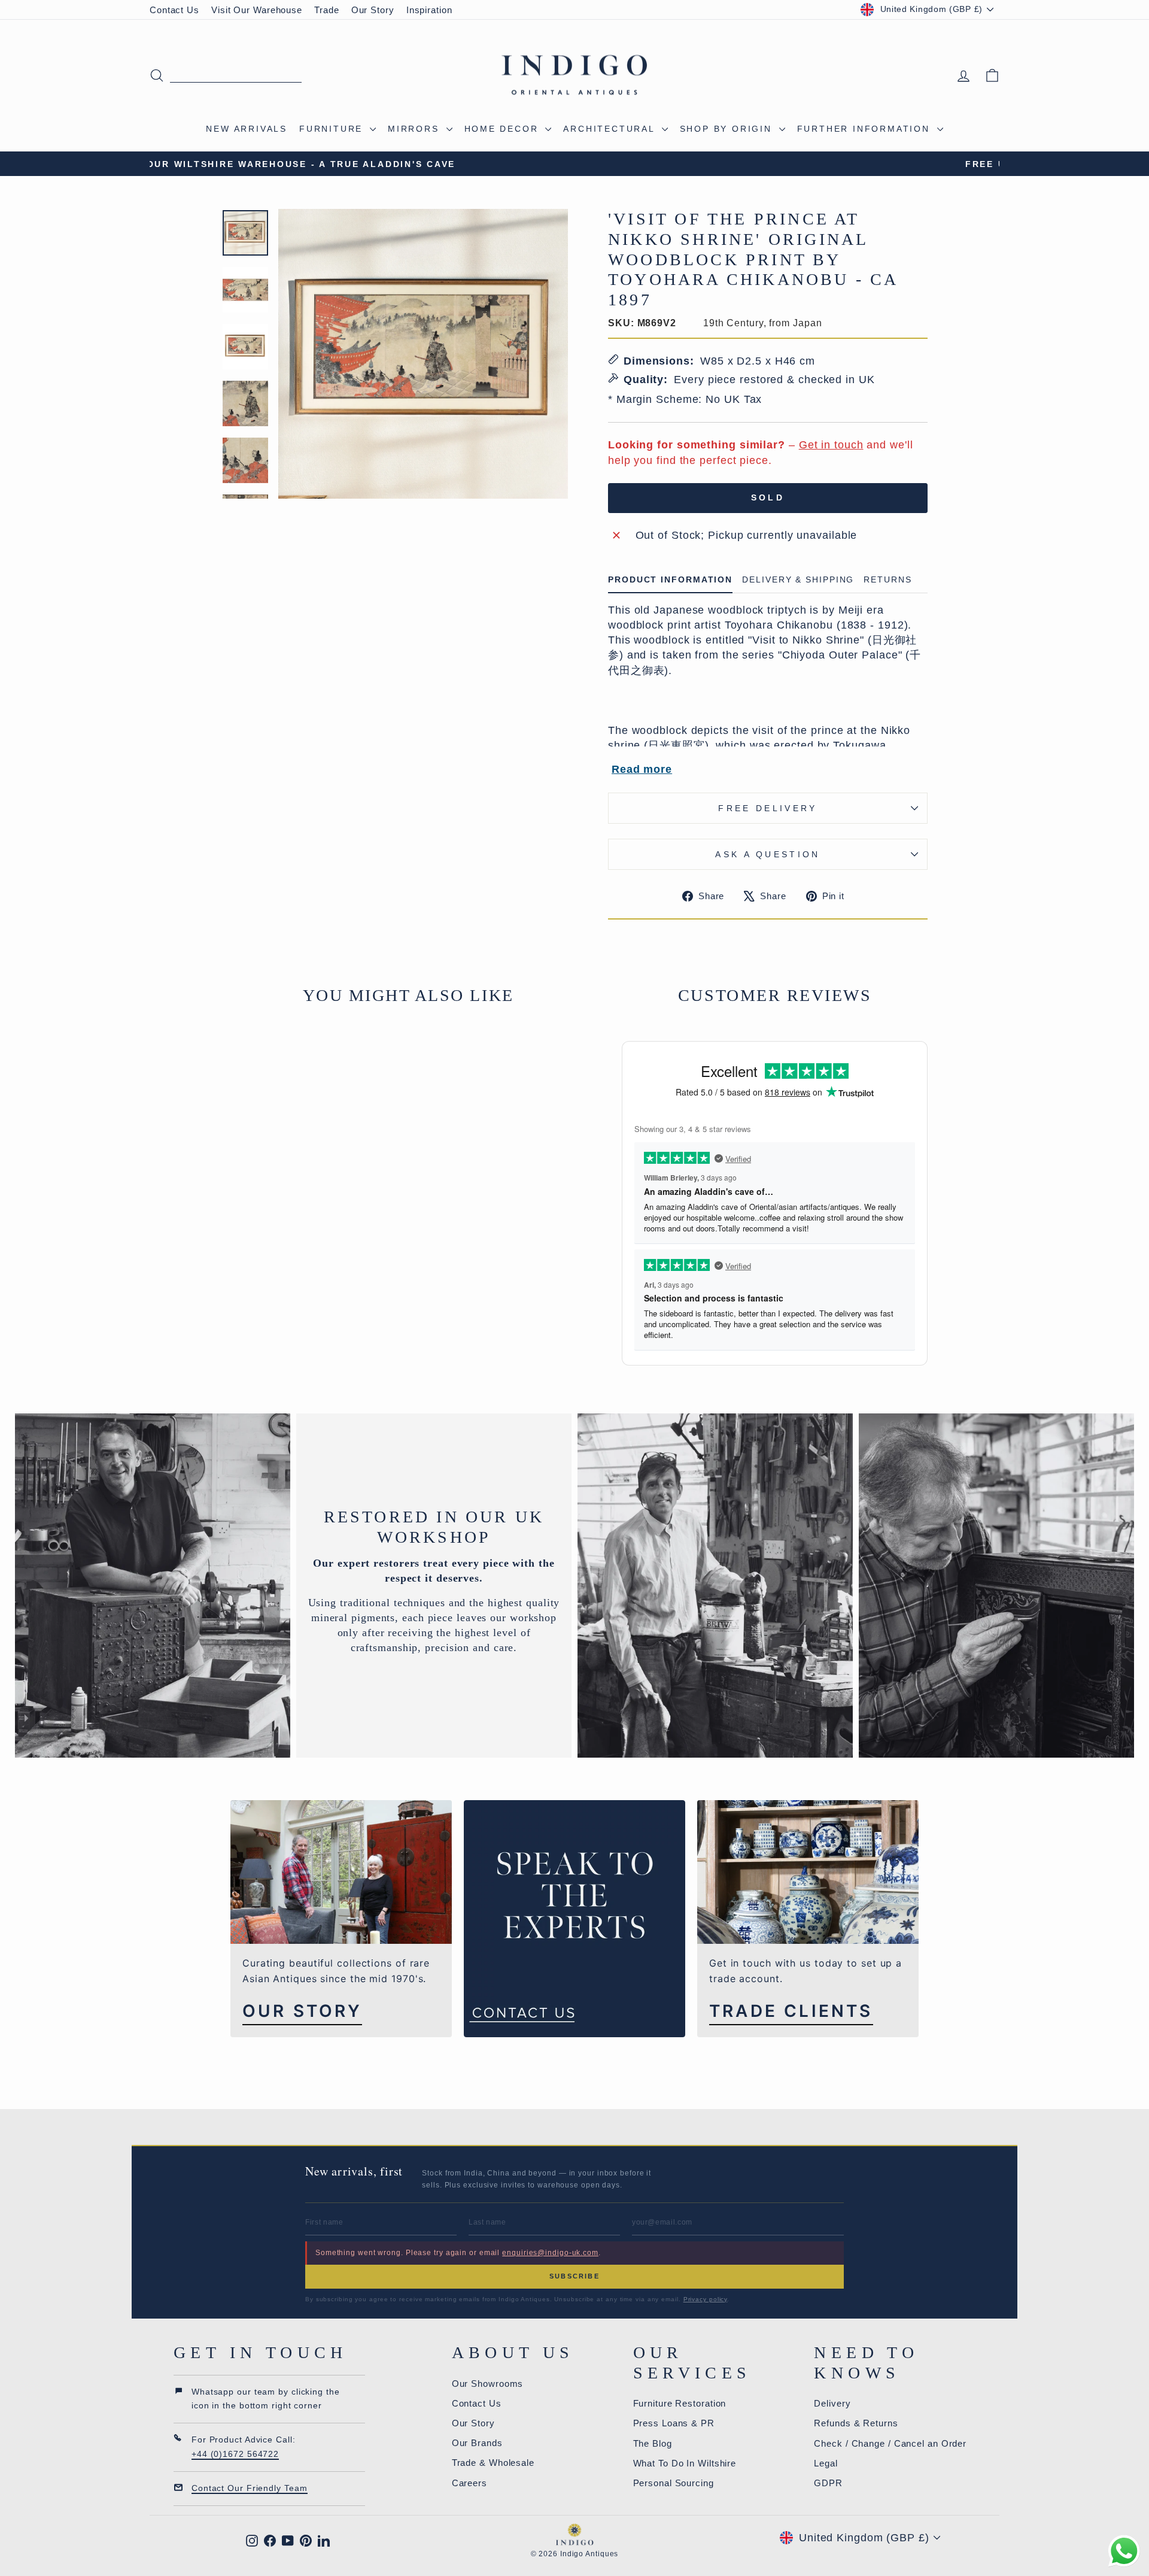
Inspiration (429, 10)
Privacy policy (706, 2299)
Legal (826, 2463)
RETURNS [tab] (887, 580)
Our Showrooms (488, 2384)
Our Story (373, 10)
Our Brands (477, 2443)
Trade (327, 10)
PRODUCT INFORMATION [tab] (670, 580)
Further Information (866, 129)
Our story (302, 2011)
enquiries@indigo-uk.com (550, 2253)
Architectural (611, 129)
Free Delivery (767, 808)
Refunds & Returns (856, 2423)
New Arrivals (247, 129)
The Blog (653, 2443)
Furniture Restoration (680, 2403)
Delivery (832, 2403)
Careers (469, 2483)
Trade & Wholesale (493, 2463)
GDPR (828, 2483)
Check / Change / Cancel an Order (890, 2443)
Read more (642, 769)
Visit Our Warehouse (257, 10)
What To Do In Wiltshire (685, 2463)
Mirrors (415, 129)
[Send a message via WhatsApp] (1124, 2551)
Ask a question (767, 854)
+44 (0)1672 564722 (235, 2454)
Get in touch (831, 445)
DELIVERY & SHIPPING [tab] (798, 580)
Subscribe (574, 2276)
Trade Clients (791, 2011)
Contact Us (174, 10)
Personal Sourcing (674, 2483)
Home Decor (504, 129)
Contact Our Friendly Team (250, 2488)
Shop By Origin (728, 129)
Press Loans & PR (674, 2423)
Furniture (333, 129)
